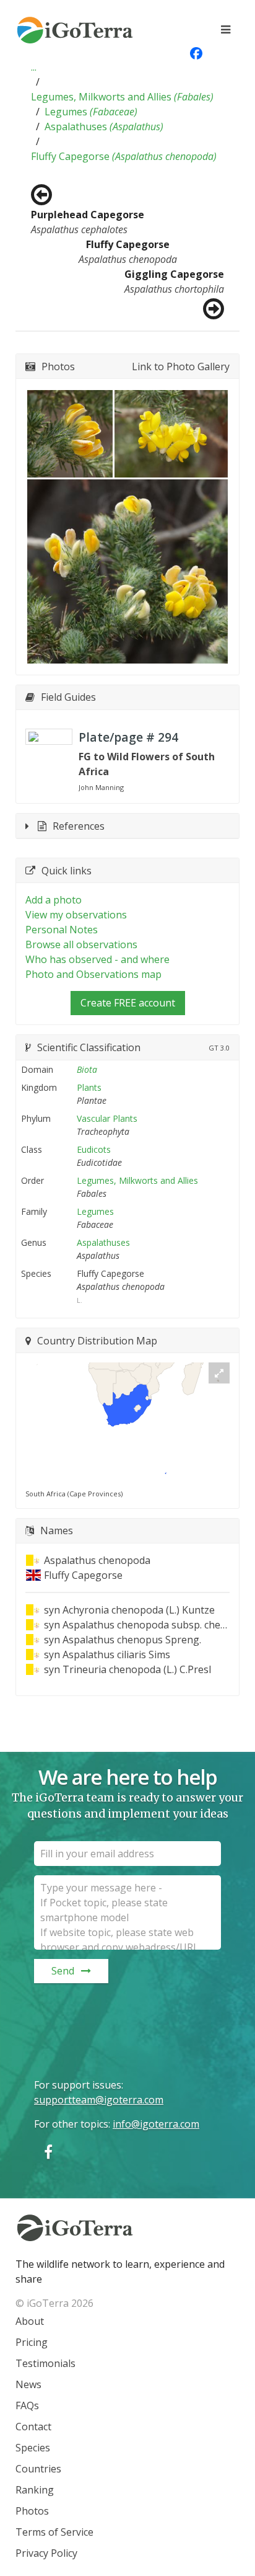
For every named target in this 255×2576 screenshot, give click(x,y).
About (30, 2321)
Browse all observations (81, 944)
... (34, 67)
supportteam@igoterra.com (99, 2100)
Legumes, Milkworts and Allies (122, 97)
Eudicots (94, 1149)
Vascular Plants (107, 1118)
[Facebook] (48, 2152)
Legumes (91, 112)
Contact (33, 2427)
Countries (38, 2469)
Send (63, 1971)
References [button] (79, 826)
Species (33, 2448)
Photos (32, 2511)
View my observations (76, 915)
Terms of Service (54, 2532)
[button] (34, 67)
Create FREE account (128, 1003)
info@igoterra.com (156, 2124)
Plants (89, 1087)
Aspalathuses (104, 127)
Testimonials (45, 2363)
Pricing (32, 2342)
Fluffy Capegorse (124, 156)
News (28, 2384)
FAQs (27, 2405)
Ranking (35, 2490)
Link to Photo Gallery (181, 366)
